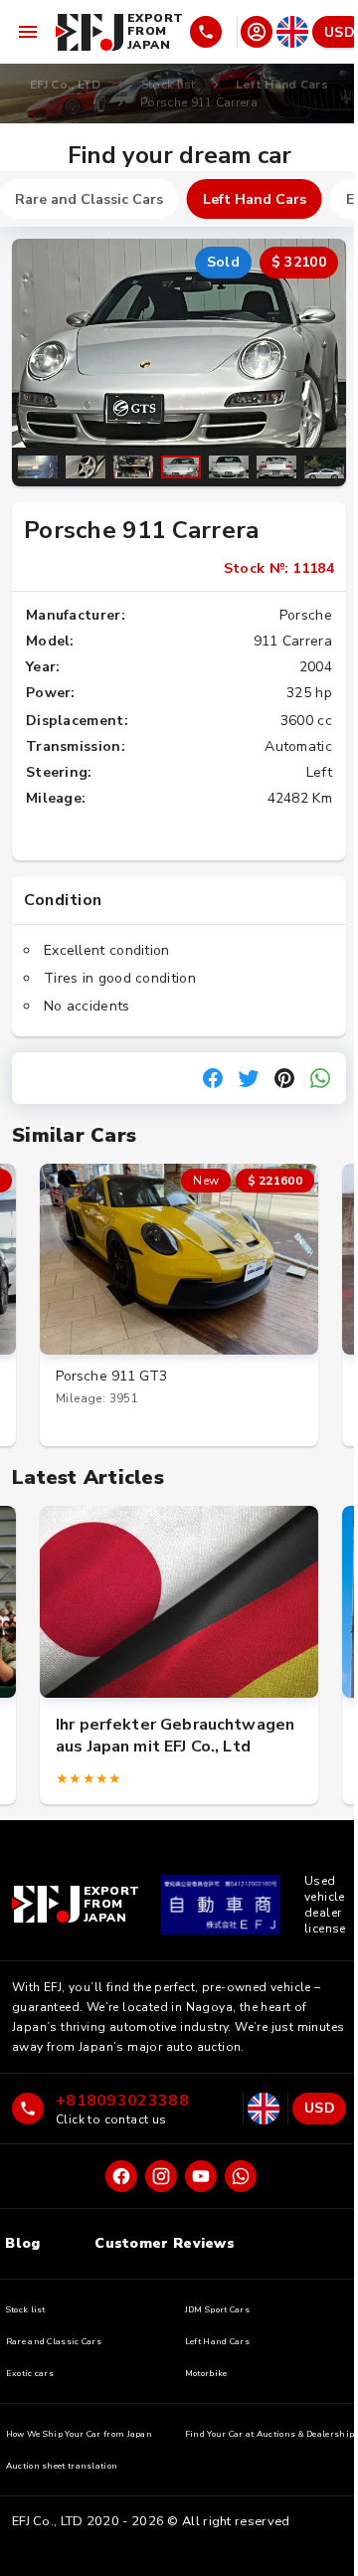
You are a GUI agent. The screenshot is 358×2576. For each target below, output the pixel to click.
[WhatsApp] (241, 2176)
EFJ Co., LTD (66, 85)
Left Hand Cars (282, 85)
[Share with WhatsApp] (320, 1078)
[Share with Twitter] (249, 1078)
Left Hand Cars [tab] (255, 199)
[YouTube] (201, 2176)
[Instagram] (161, 2176)
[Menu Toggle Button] (28, 32)
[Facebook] (121, 2176)
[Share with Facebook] (213, 1078)
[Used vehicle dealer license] (221, 1905)
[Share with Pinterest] (284, 1078)
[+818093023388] (212, 32)
